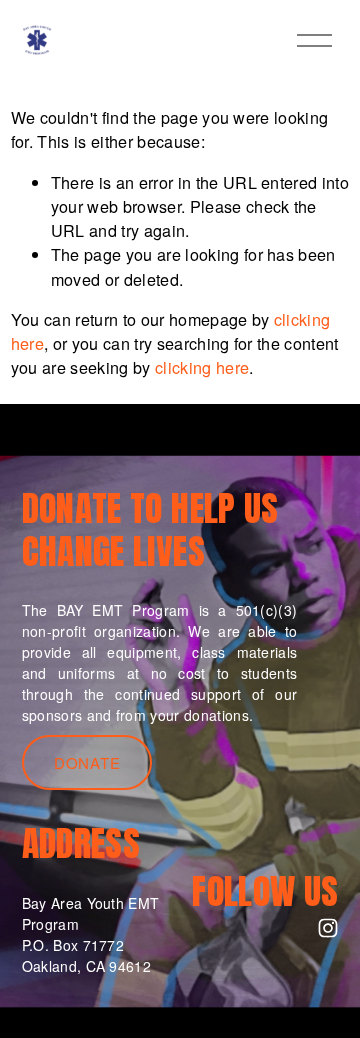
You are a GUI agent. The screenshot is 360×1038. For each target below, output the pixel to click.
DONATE (87, 762)
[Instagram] (328, 928)
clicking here (202, 367)
